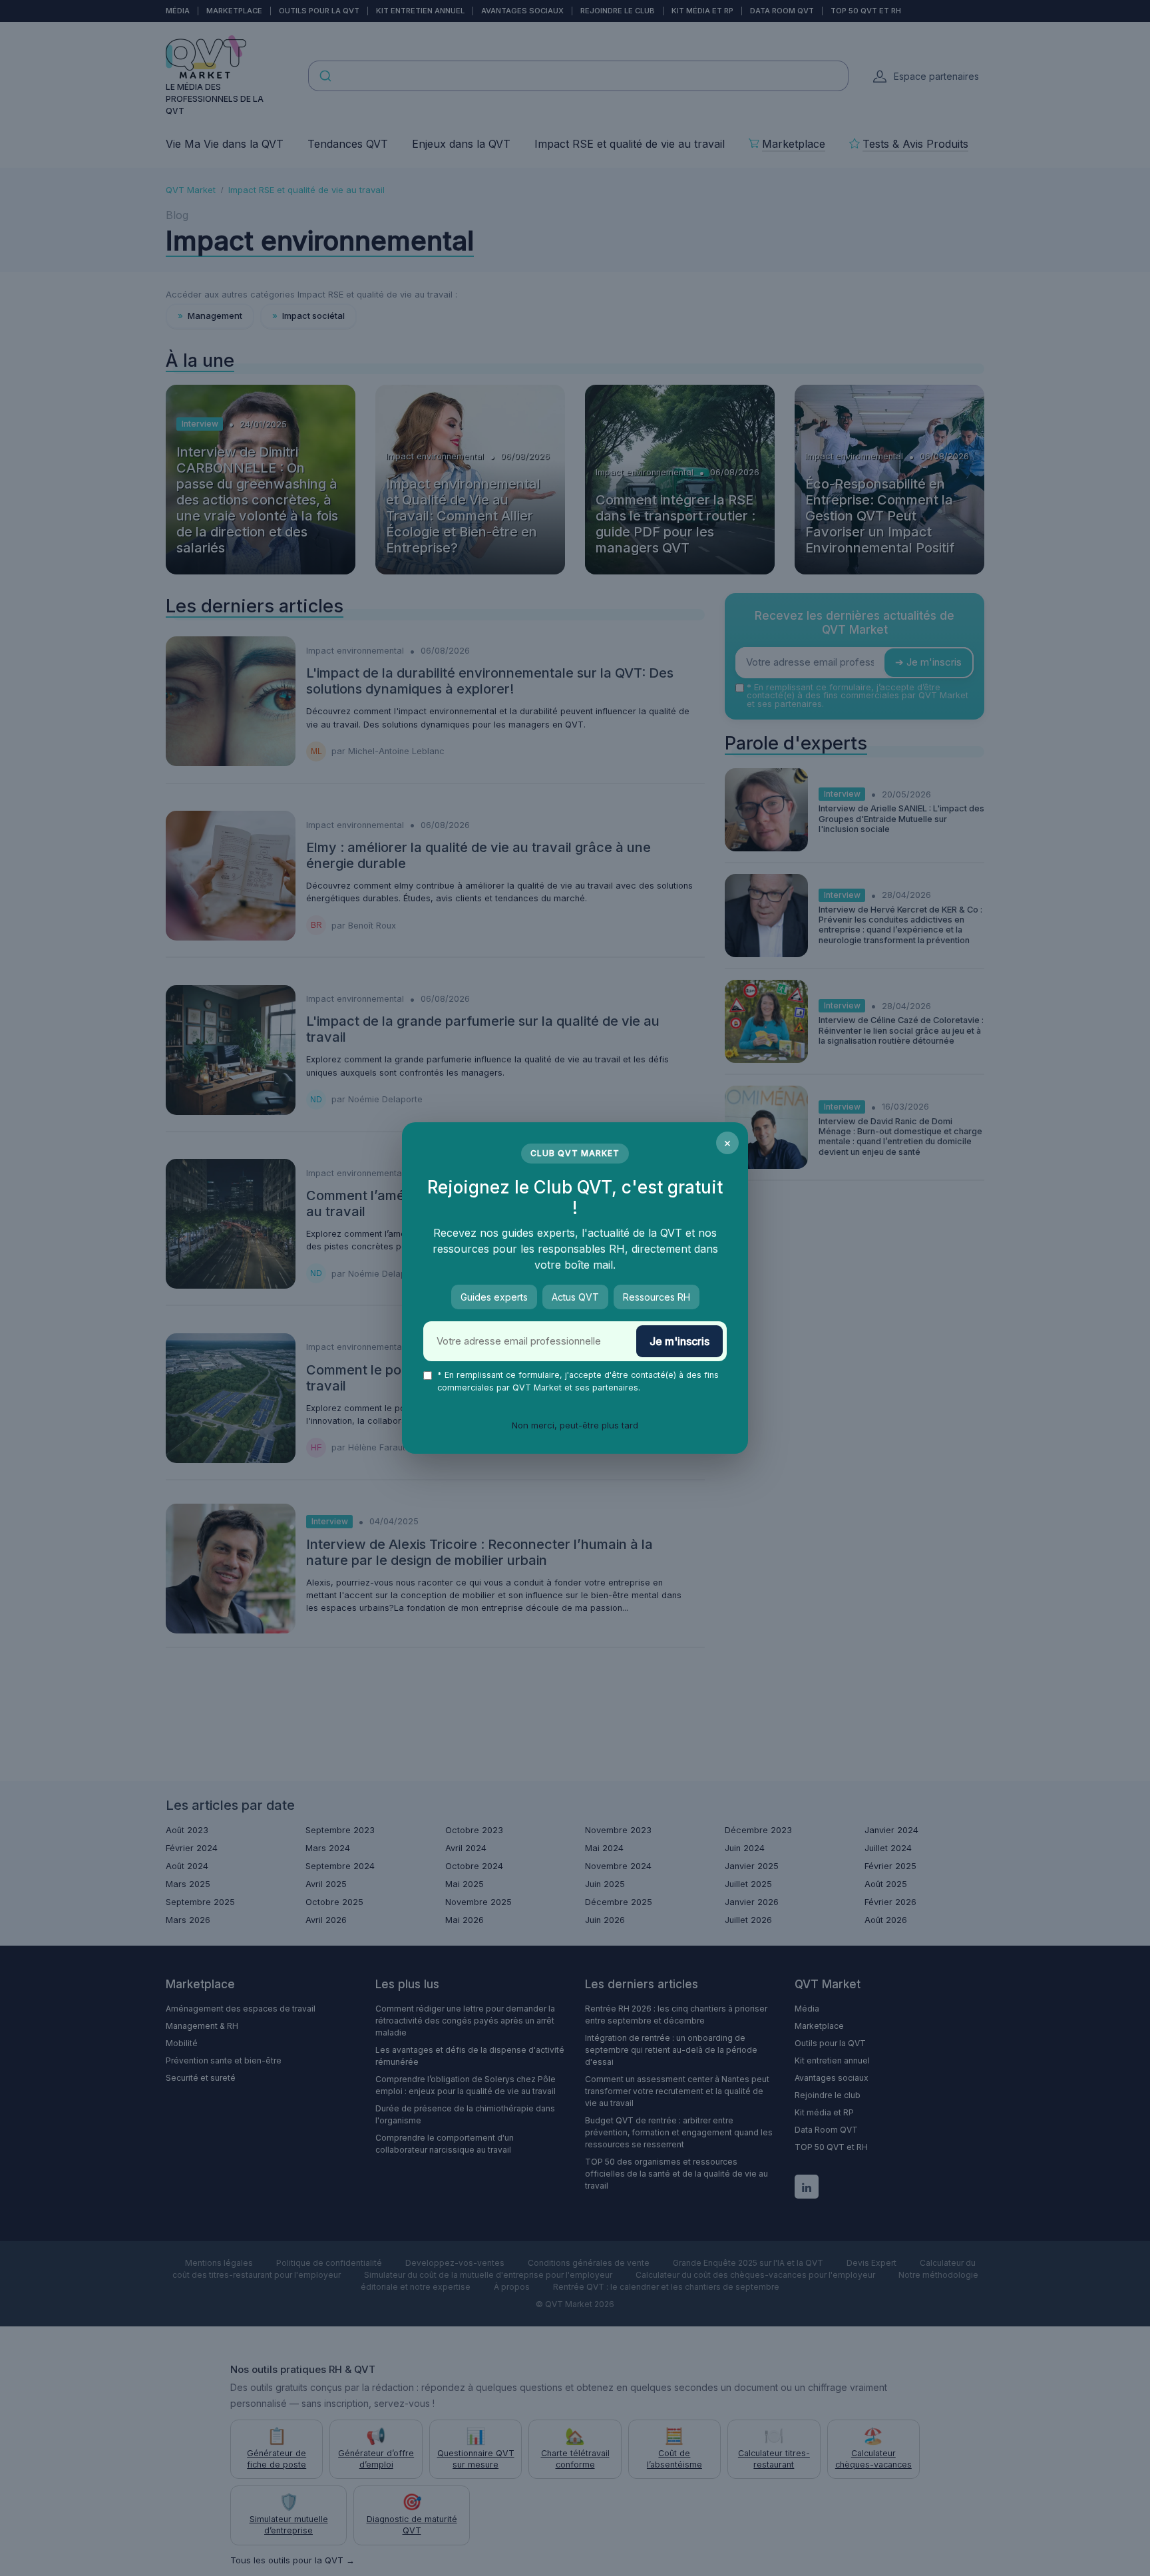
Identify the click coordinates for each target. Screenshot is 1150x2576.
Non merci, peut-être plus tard (575, 1425)
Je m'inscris (679, 1341)
